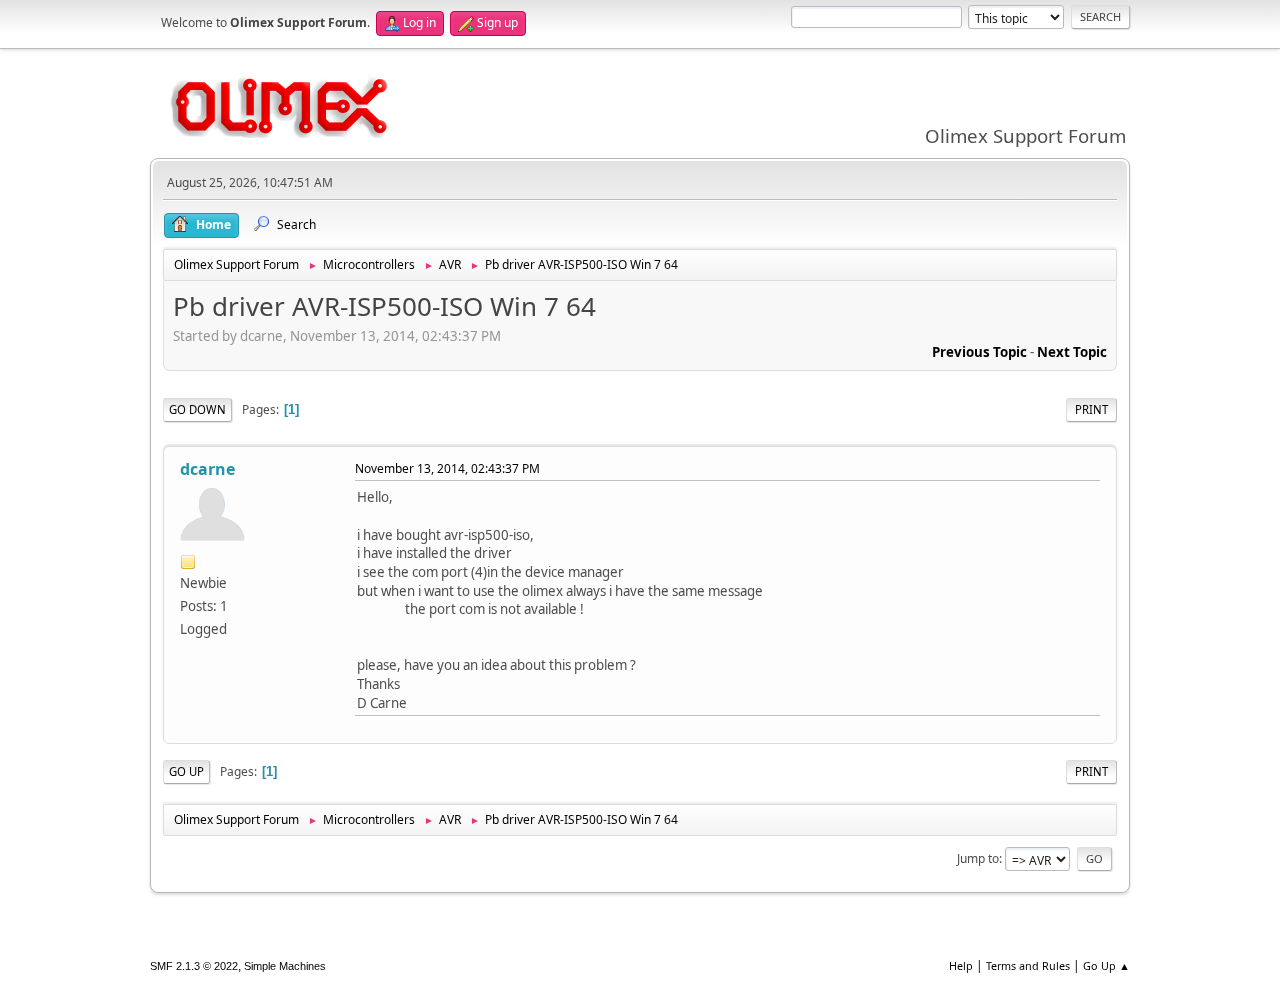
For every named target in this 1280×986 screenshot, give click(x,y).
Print (1091, 409)
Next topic (1072, 352)
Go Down (197, 409)
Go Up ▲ (1106, 965)
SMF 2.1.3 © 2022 (194, 966)
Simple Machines (285, 966)
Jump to (978, 858)
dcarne (207, 469)
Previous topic (979, 352)
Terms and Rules (1028, 965)
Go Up (186, 771)
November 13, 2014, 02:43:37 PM (447, 468)
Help (961, 965)
